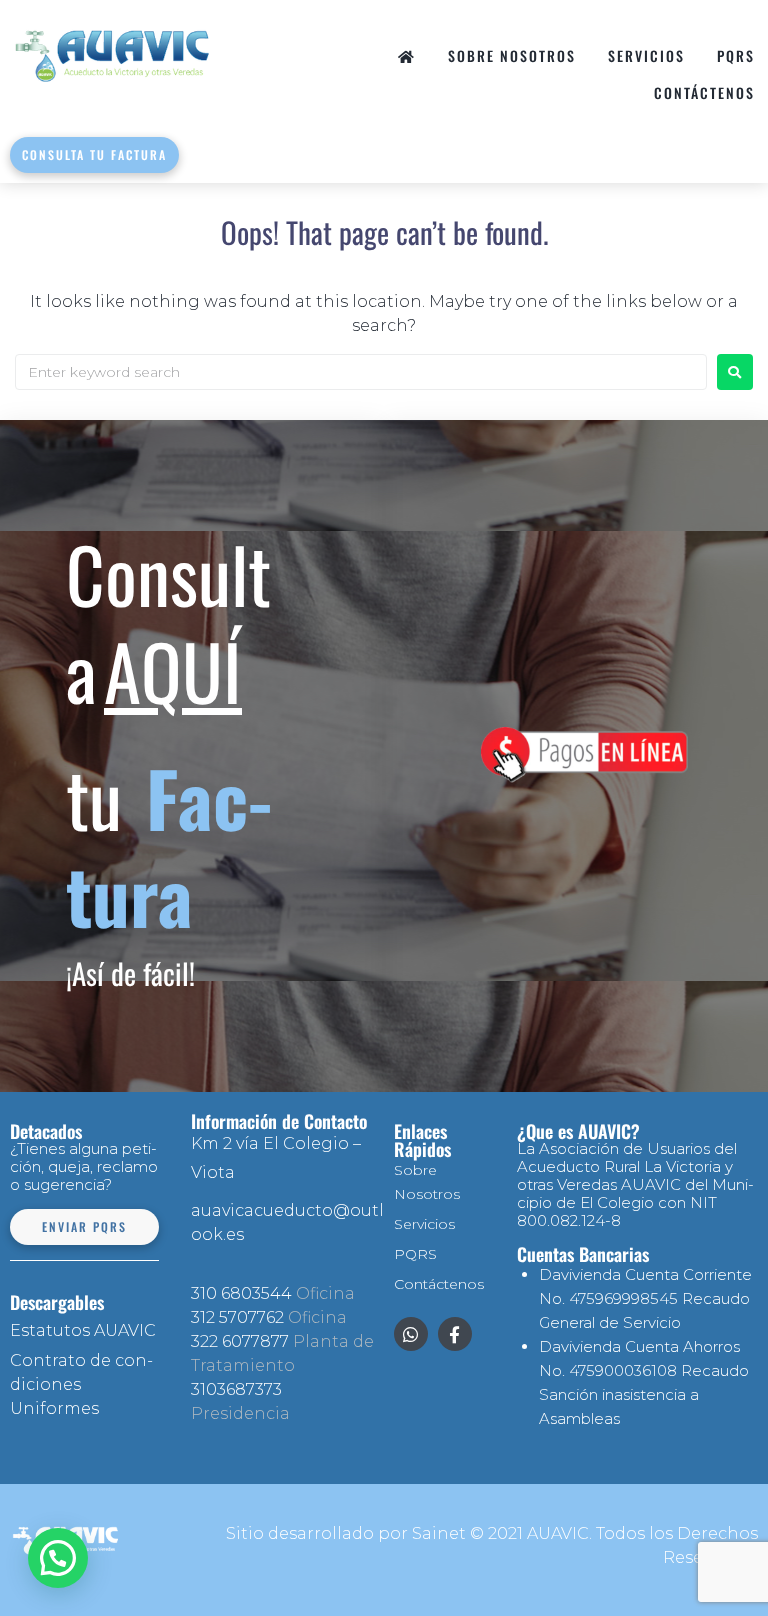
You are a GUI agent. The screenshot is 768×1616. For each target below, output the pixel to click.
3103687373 (236, 1389)
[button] (58, 1558)
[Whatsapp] (411, 1334)
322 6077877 (240, 1341)
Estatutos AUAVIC (83, 1330)
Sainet (439, 1533)
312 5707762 (237, 1317)
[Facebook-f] (455, 1334)
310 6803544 (241, 1293)
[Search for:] (361, 372)
